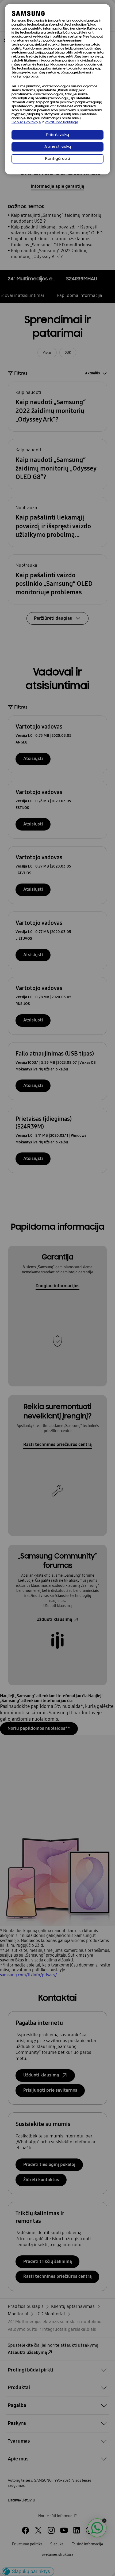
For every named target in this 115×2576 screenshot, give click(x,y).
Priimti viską (58, 135)
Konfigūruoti (57, 159)
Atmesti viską (58, 147)
